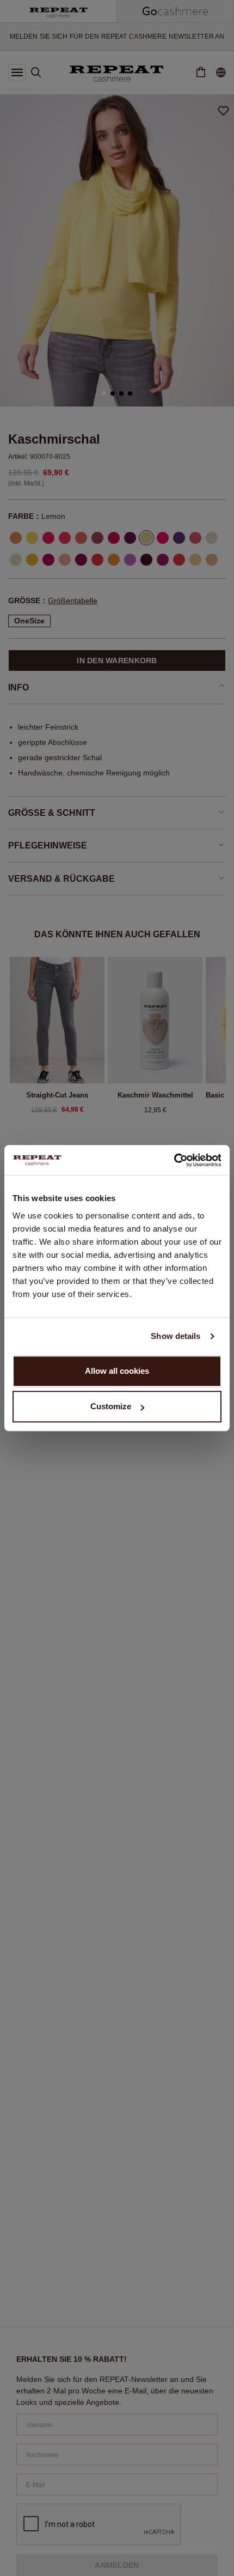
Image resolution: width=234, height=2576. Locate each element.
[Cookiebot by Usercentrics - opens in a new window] (174, 1160)
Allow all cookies (117, 1371)
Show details (175, 1336)
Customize (111, 1406)
